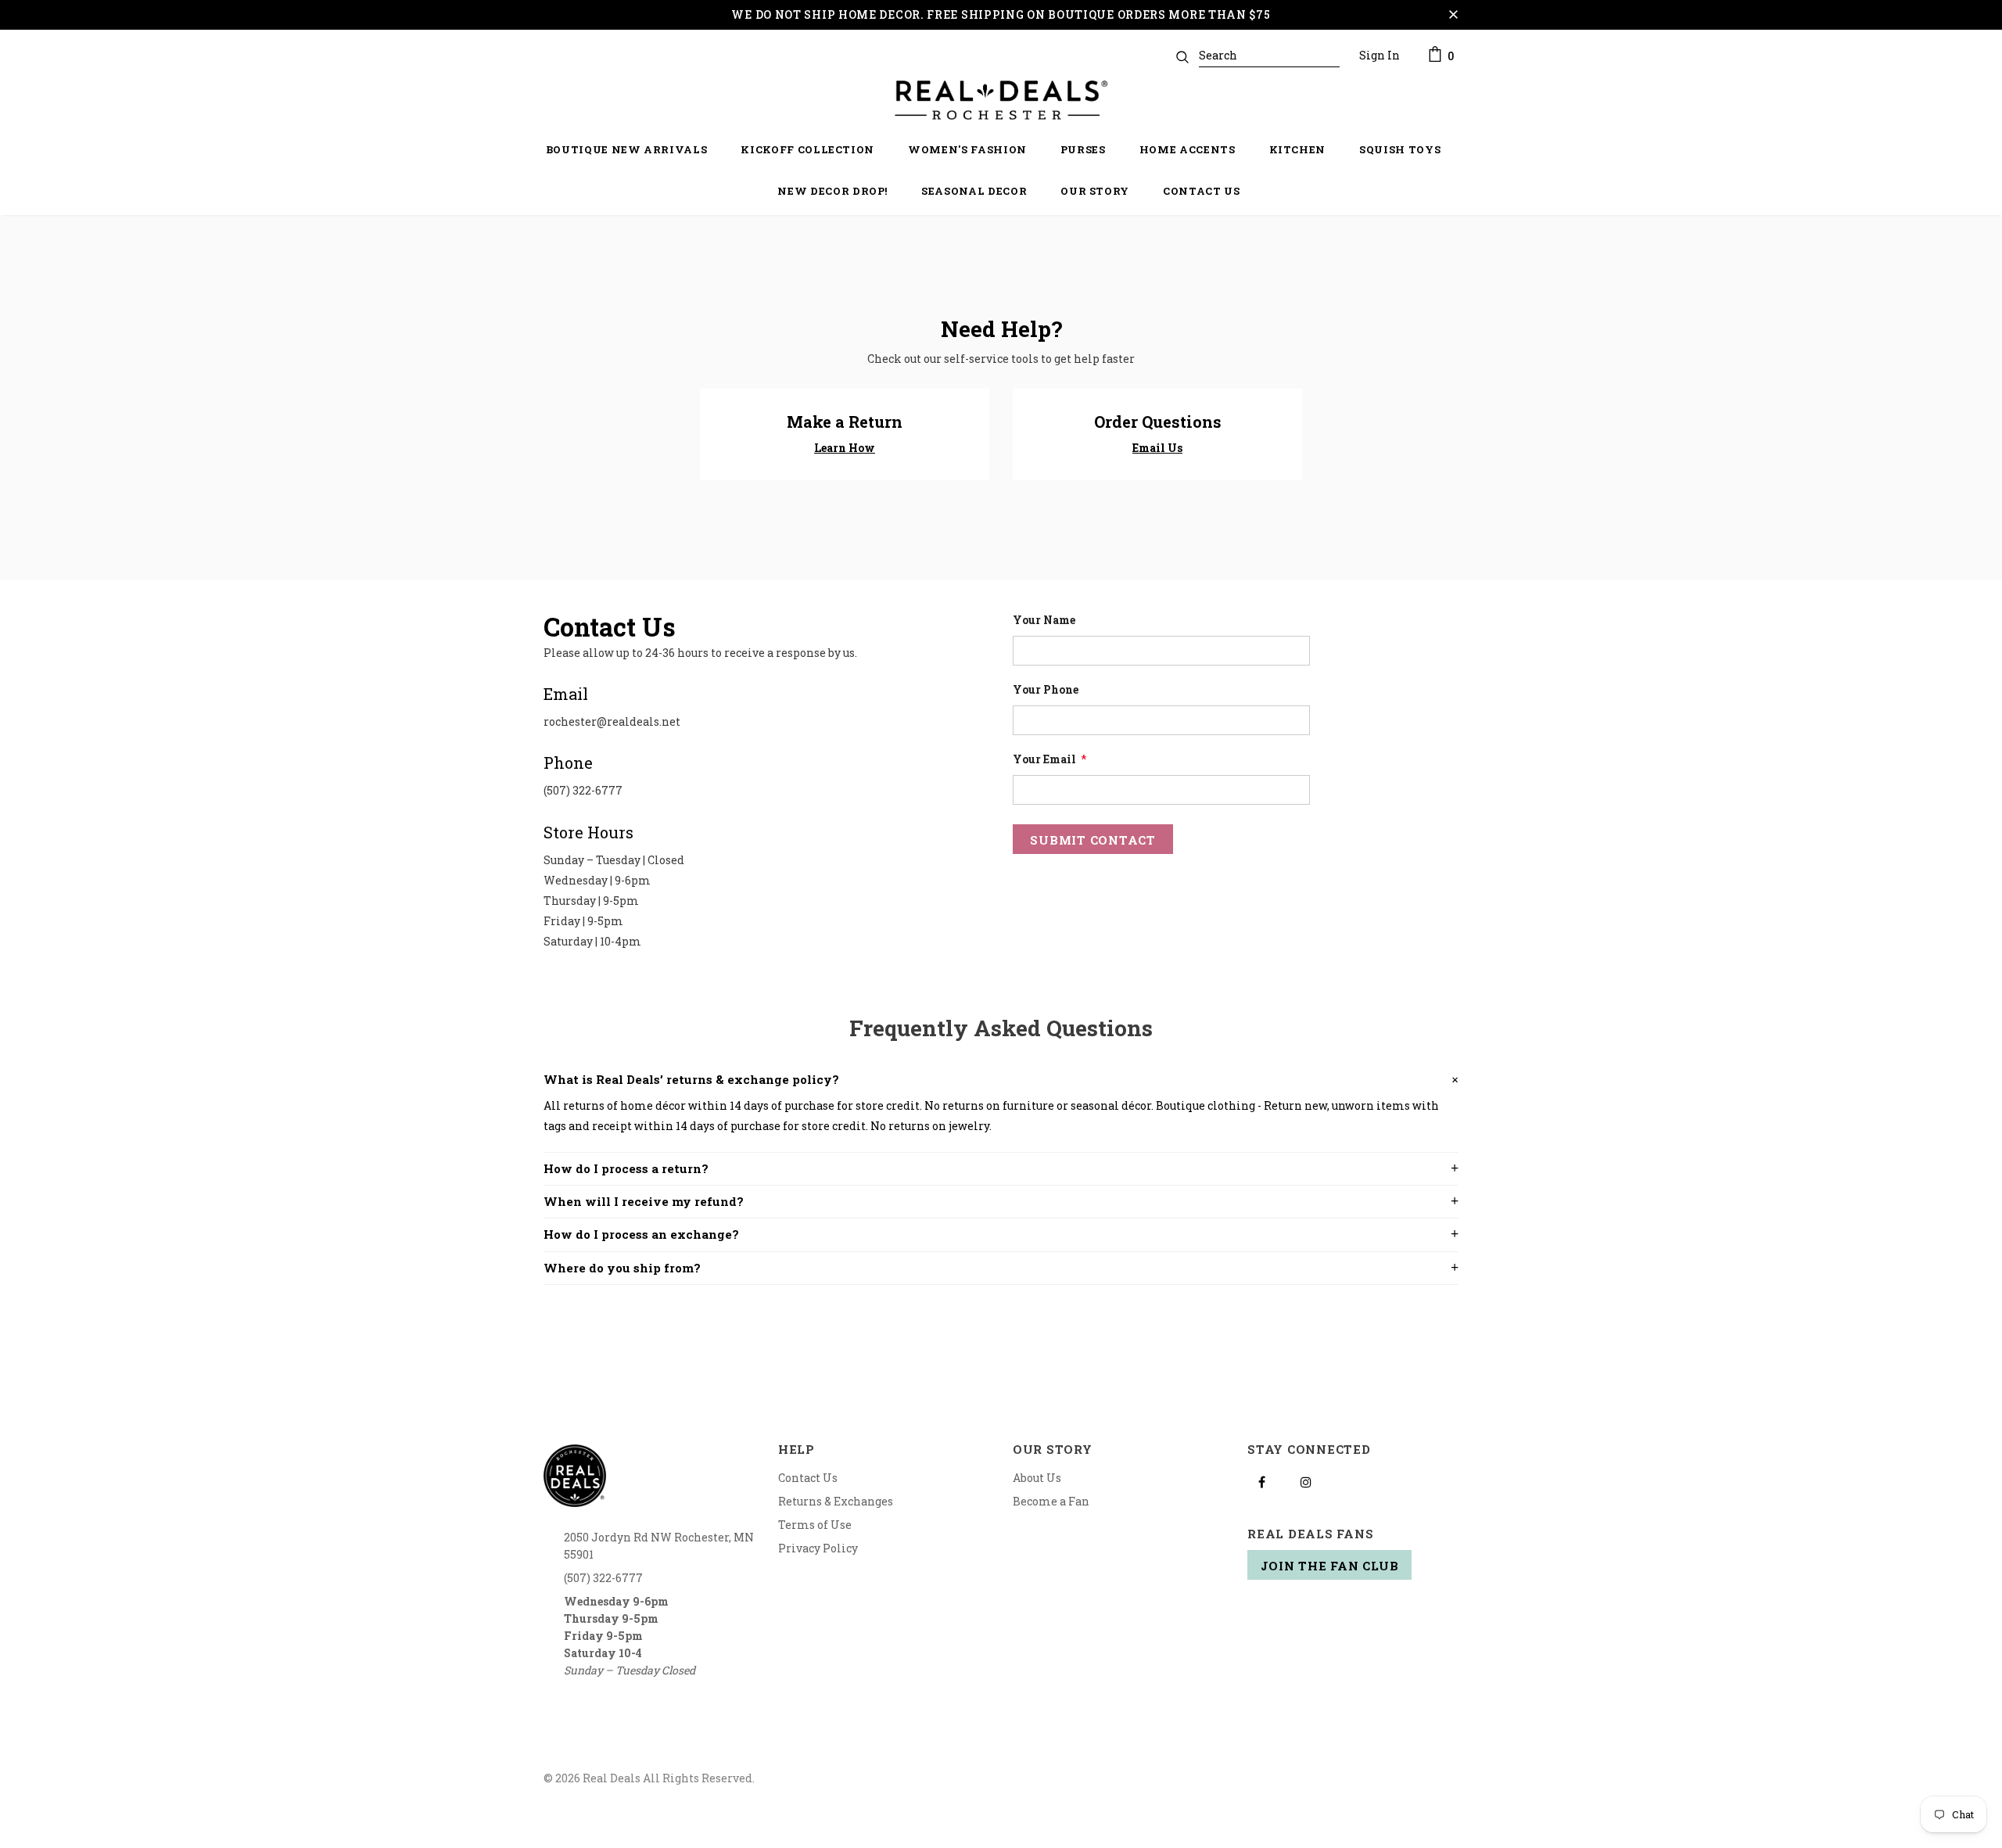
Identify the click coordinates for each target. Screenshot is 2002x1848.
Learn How (845, 448)
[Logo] (1001, 100)
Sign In (1380, 55)
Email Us (1157, 448)
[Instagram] (1306, 1481)
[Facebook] (1261, 1481)
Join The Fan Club (1330, 1566)
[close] (1453, 15)
